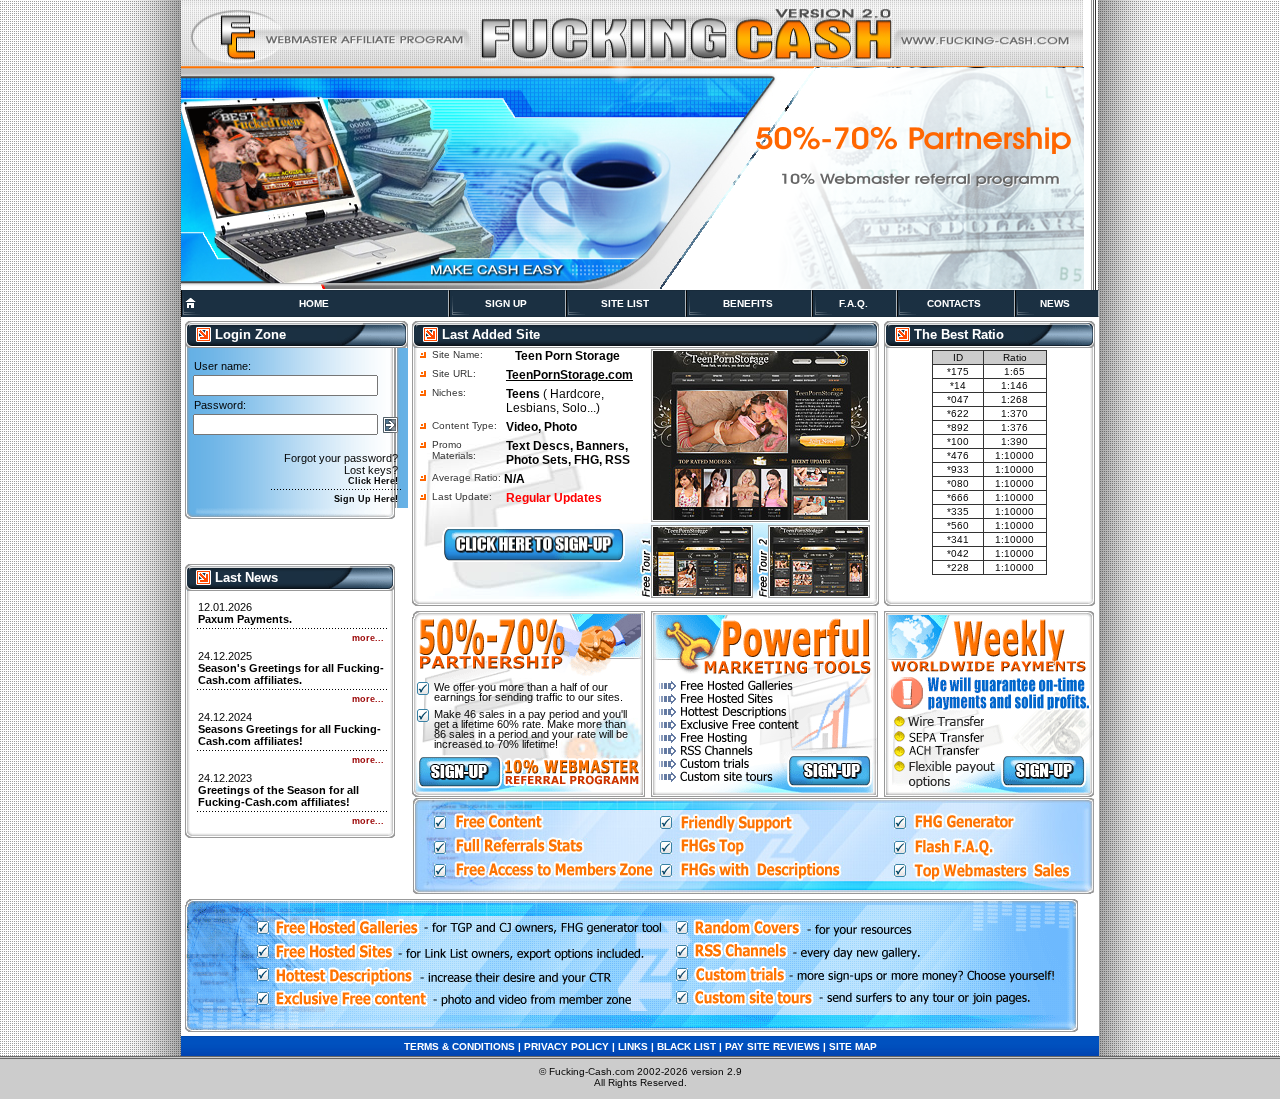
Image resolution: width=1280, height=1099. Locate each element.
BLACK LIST (686, 1046)
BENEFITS (748, 303)
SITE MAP (853, 1046)
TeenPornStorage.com (569, 375)
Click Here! (373, 481)
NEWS (1055, 303)
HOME (314, 303)
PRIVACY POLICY (566, 1046)
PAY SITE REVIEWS (772, 1046)
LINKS (633, 1046)
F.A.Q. (853, 303)
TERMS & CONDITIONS (459, 1046)
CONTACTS (954, 303)
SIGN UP (506, 303)
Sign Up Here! (366, 499)
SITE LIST (625, 303)
